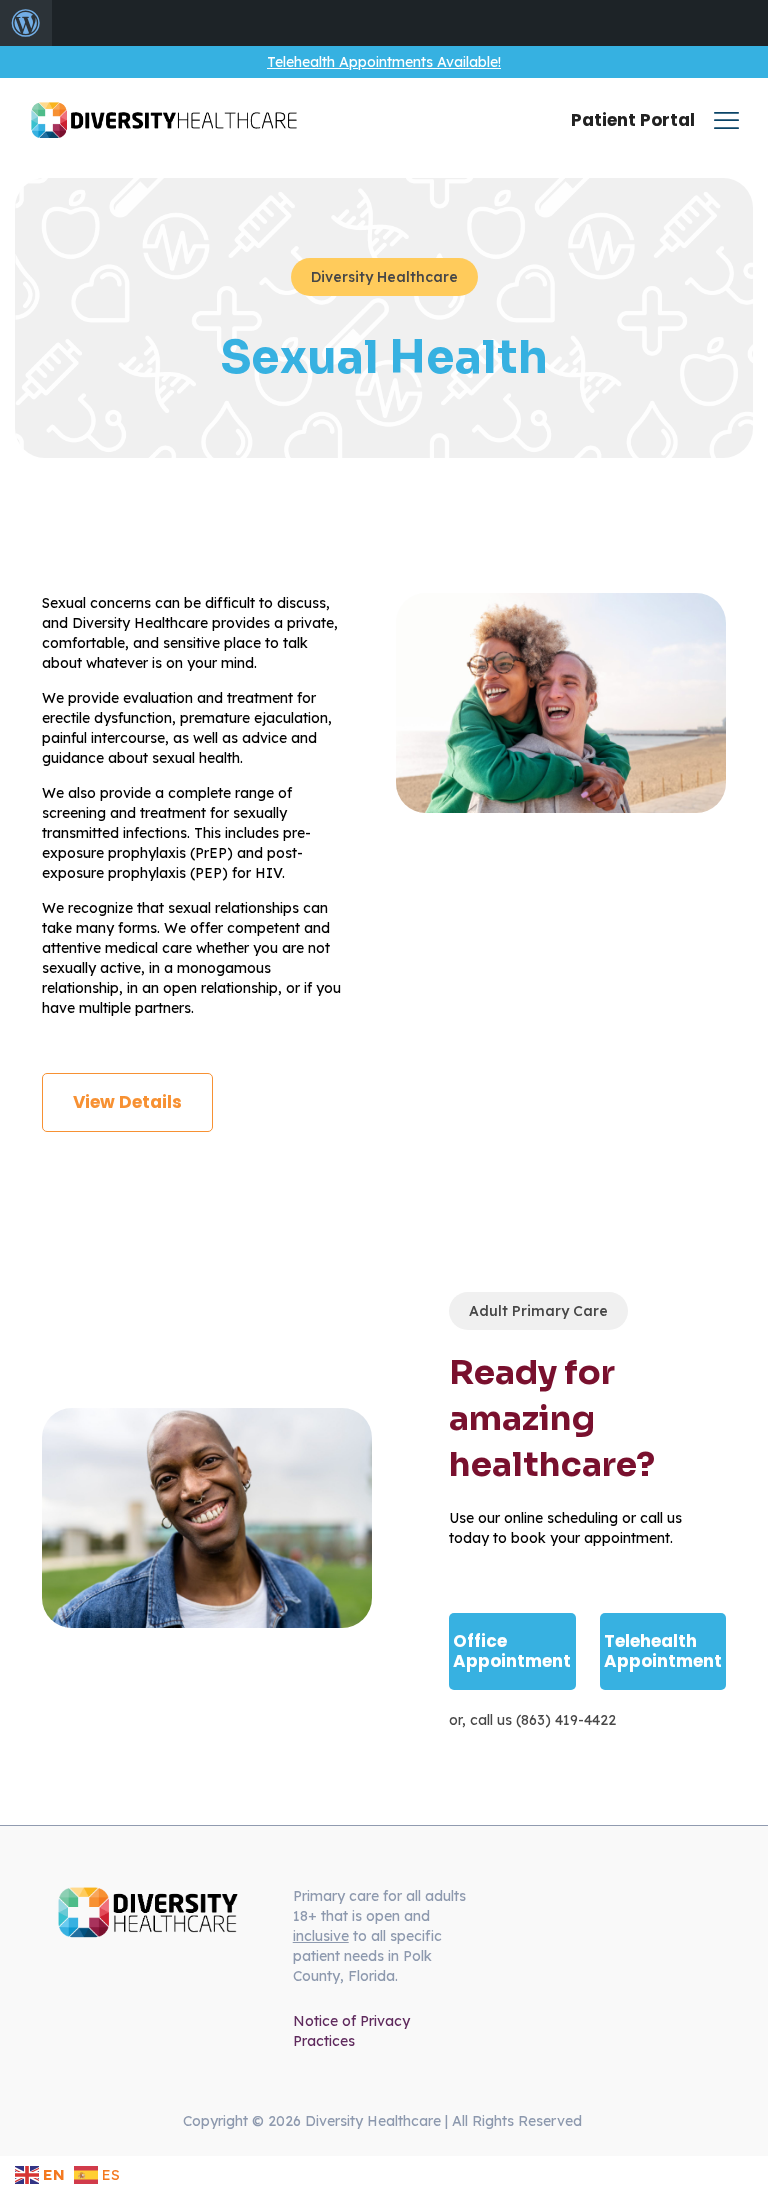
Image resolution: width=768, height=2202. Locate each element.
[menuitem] (26, 23)
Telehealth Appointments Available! (384, 62)
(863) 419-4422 (566, 1720)
